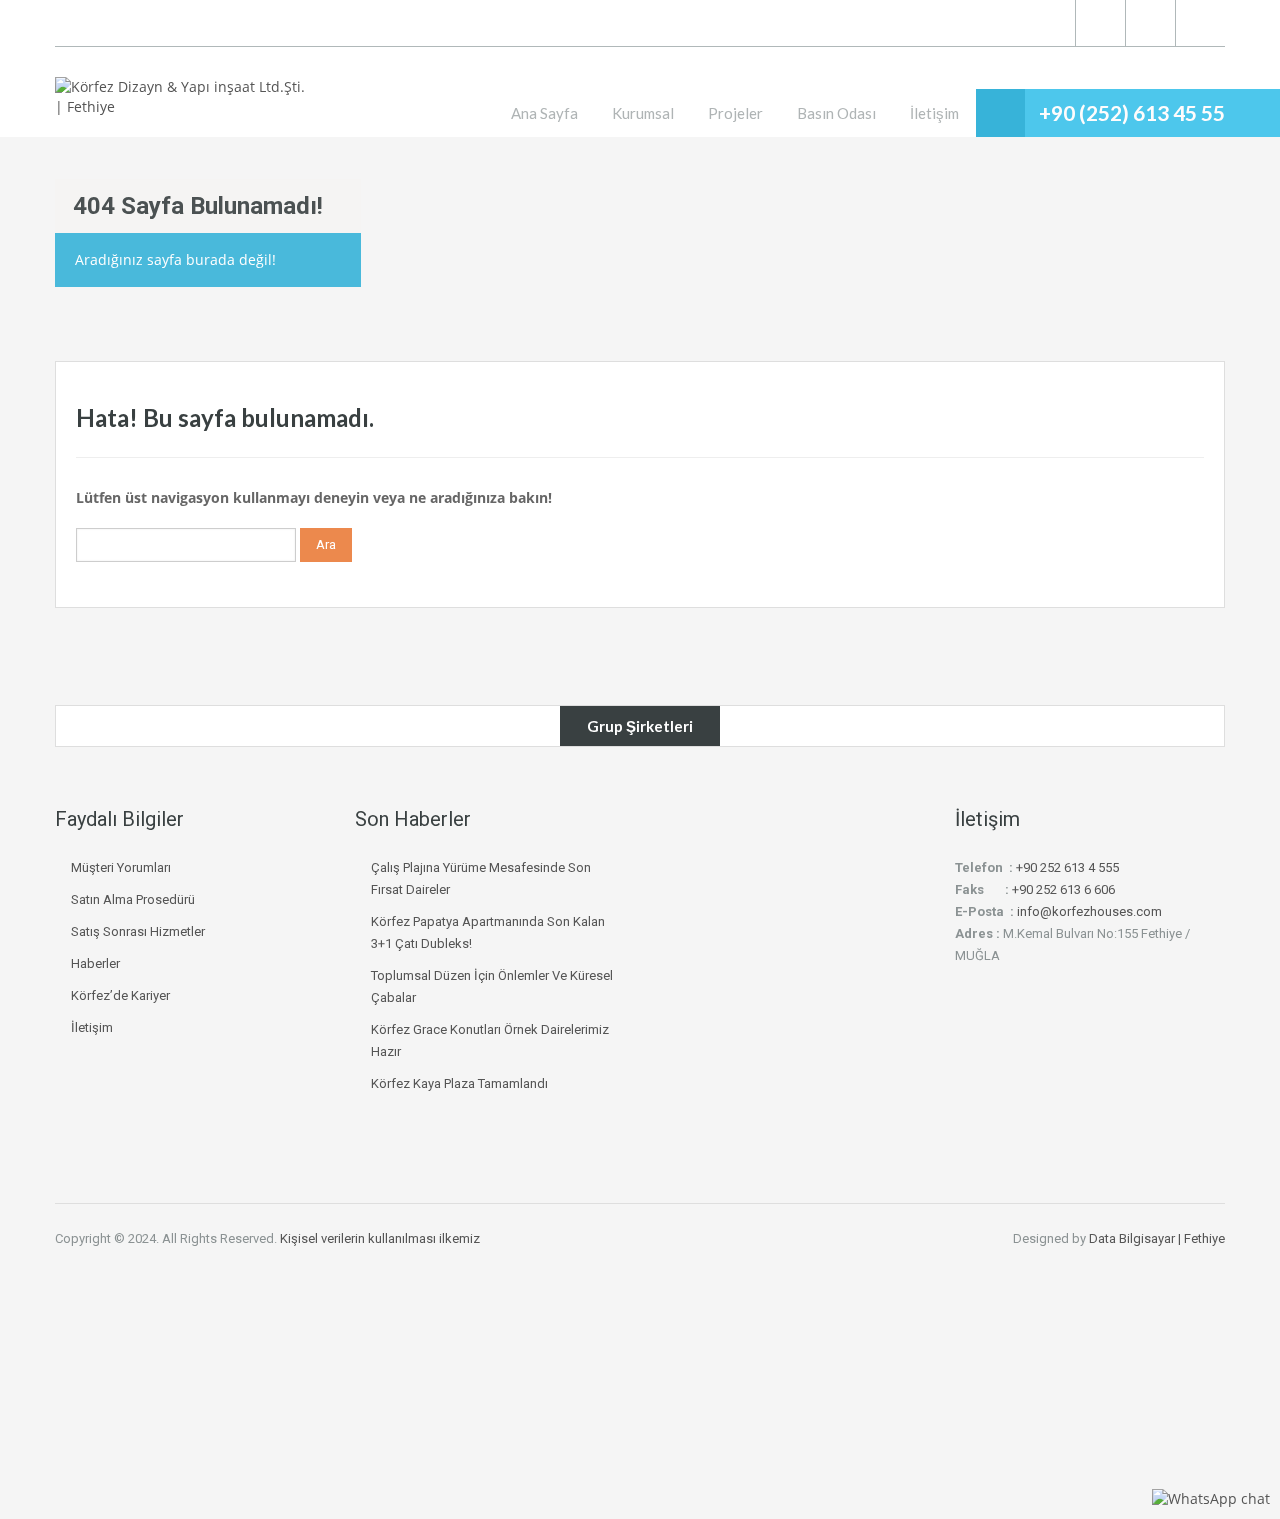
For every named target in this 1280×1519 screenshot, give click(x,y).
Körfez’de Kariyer (120, 995)
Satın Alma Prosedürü (133, 899)
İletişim (934, 113)
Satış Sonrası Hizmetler (138, 931)
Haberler (95, 963)
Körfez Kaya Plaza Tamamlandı (459, 1083)
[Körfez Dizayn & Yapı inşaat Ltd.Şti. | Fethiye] (185, 107)
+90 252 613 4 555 (1067, 867)
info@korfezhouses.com (1089, 911)
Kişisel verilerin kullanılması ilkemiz (380, 1238)
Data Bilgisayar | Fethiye (1157, 1238)
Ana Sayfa (544, 113)
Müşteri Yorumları (121, 867)
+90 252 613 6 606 (1063, 889)
